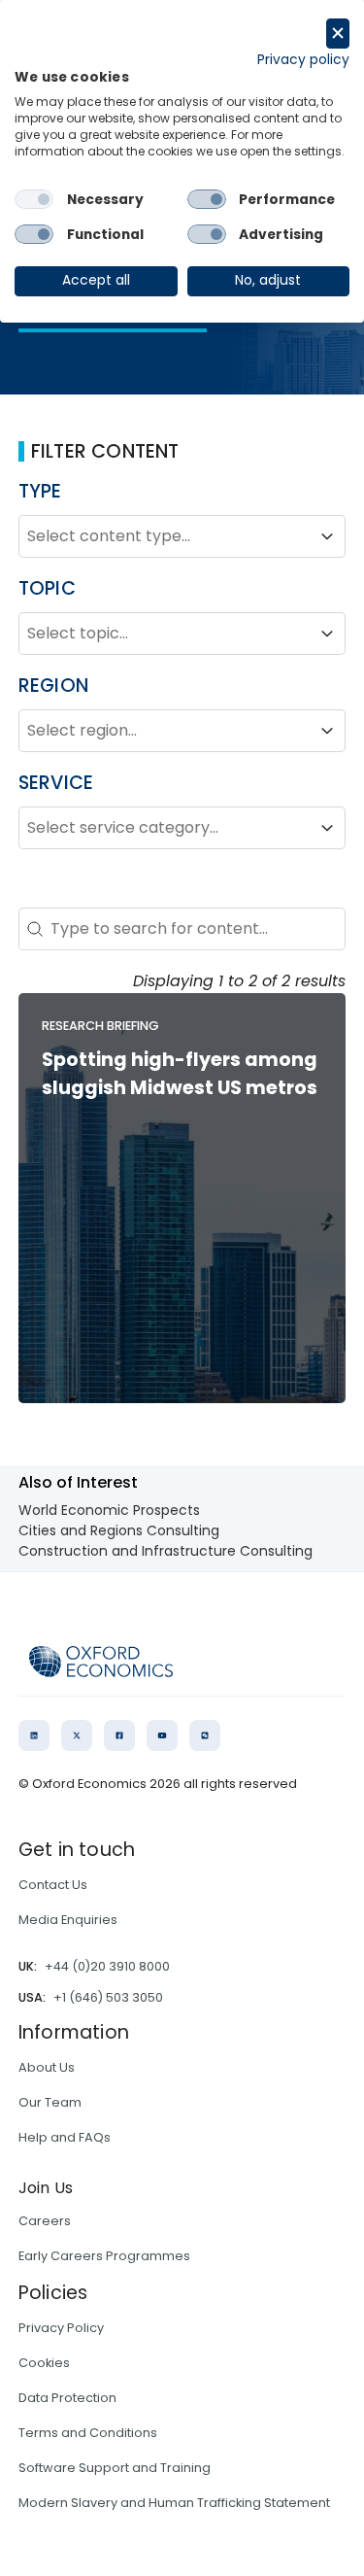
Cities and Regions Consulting (119, 1530)
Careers (45, 2221)
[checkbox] (34, 199)
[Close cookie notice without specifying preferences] (338, 34)
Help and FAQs (65, 2137)
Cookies (44, 2363)
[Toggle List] (327, 536)
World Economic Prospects (109, 1510)
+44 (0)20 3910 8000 (107, 1966)
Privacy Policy (61, 2328)
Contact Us (53, 1885)
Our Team (50, 2102)
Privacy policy (303, 60)
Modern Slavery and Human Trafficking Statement (174, 2503)
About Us (47, 2067)
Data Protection (67, 2398)
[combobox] (165, 536)
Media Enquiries (68, 1920)
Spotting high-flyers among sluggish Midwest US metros (180, 1074)
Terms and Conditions (88, 2433)
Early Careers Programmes (104, 2256)
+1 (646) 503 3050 (108, 1997)
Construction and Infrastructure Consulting (165, 1551)
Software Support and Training (115, 2468)
